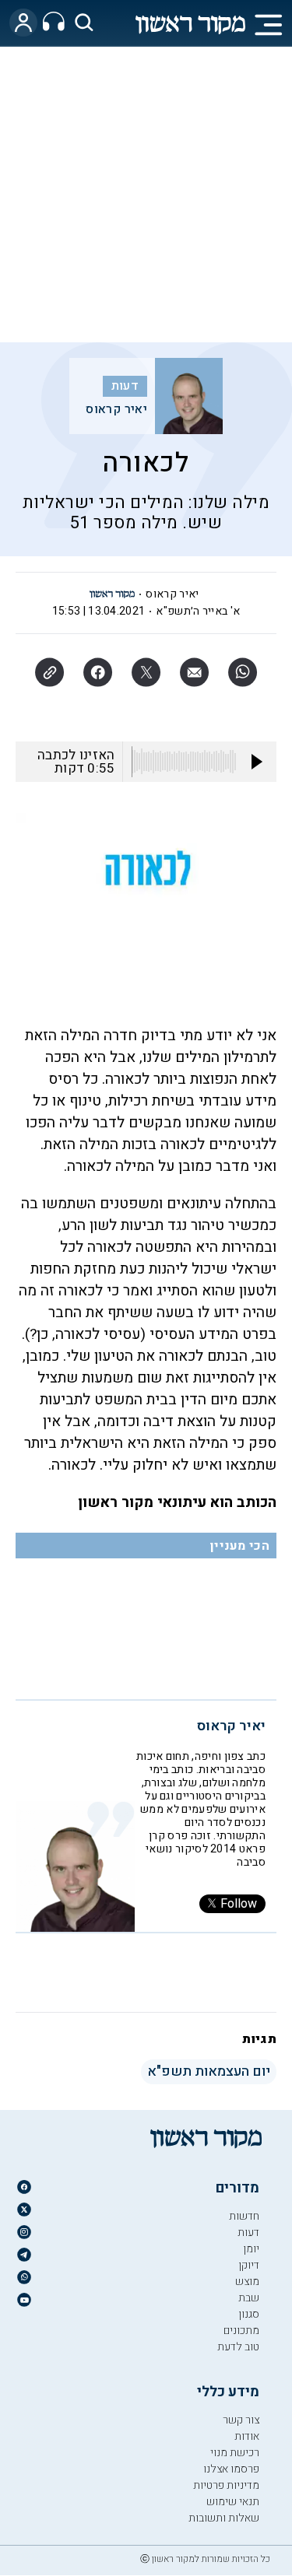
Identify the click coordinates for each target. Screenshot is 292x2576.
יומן (251, 2249)
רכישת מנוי (235, 2453)
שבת (249, 2298)
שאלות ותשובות (224, 2518)
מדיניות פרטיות (226, 2485)
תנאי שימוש (233, 2502)
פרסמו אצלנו (231, 2469)
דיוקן (249, 2265)
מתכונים (241, 2331)
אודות (247, 2436)
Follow (239, 1904)
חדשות (244, 2216)
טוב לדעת (238, 2347)
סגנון (249, 2314)
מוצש (247, 2282)
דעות (125, 386)
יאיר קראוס (116, 409)
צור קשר (241, 2420)
